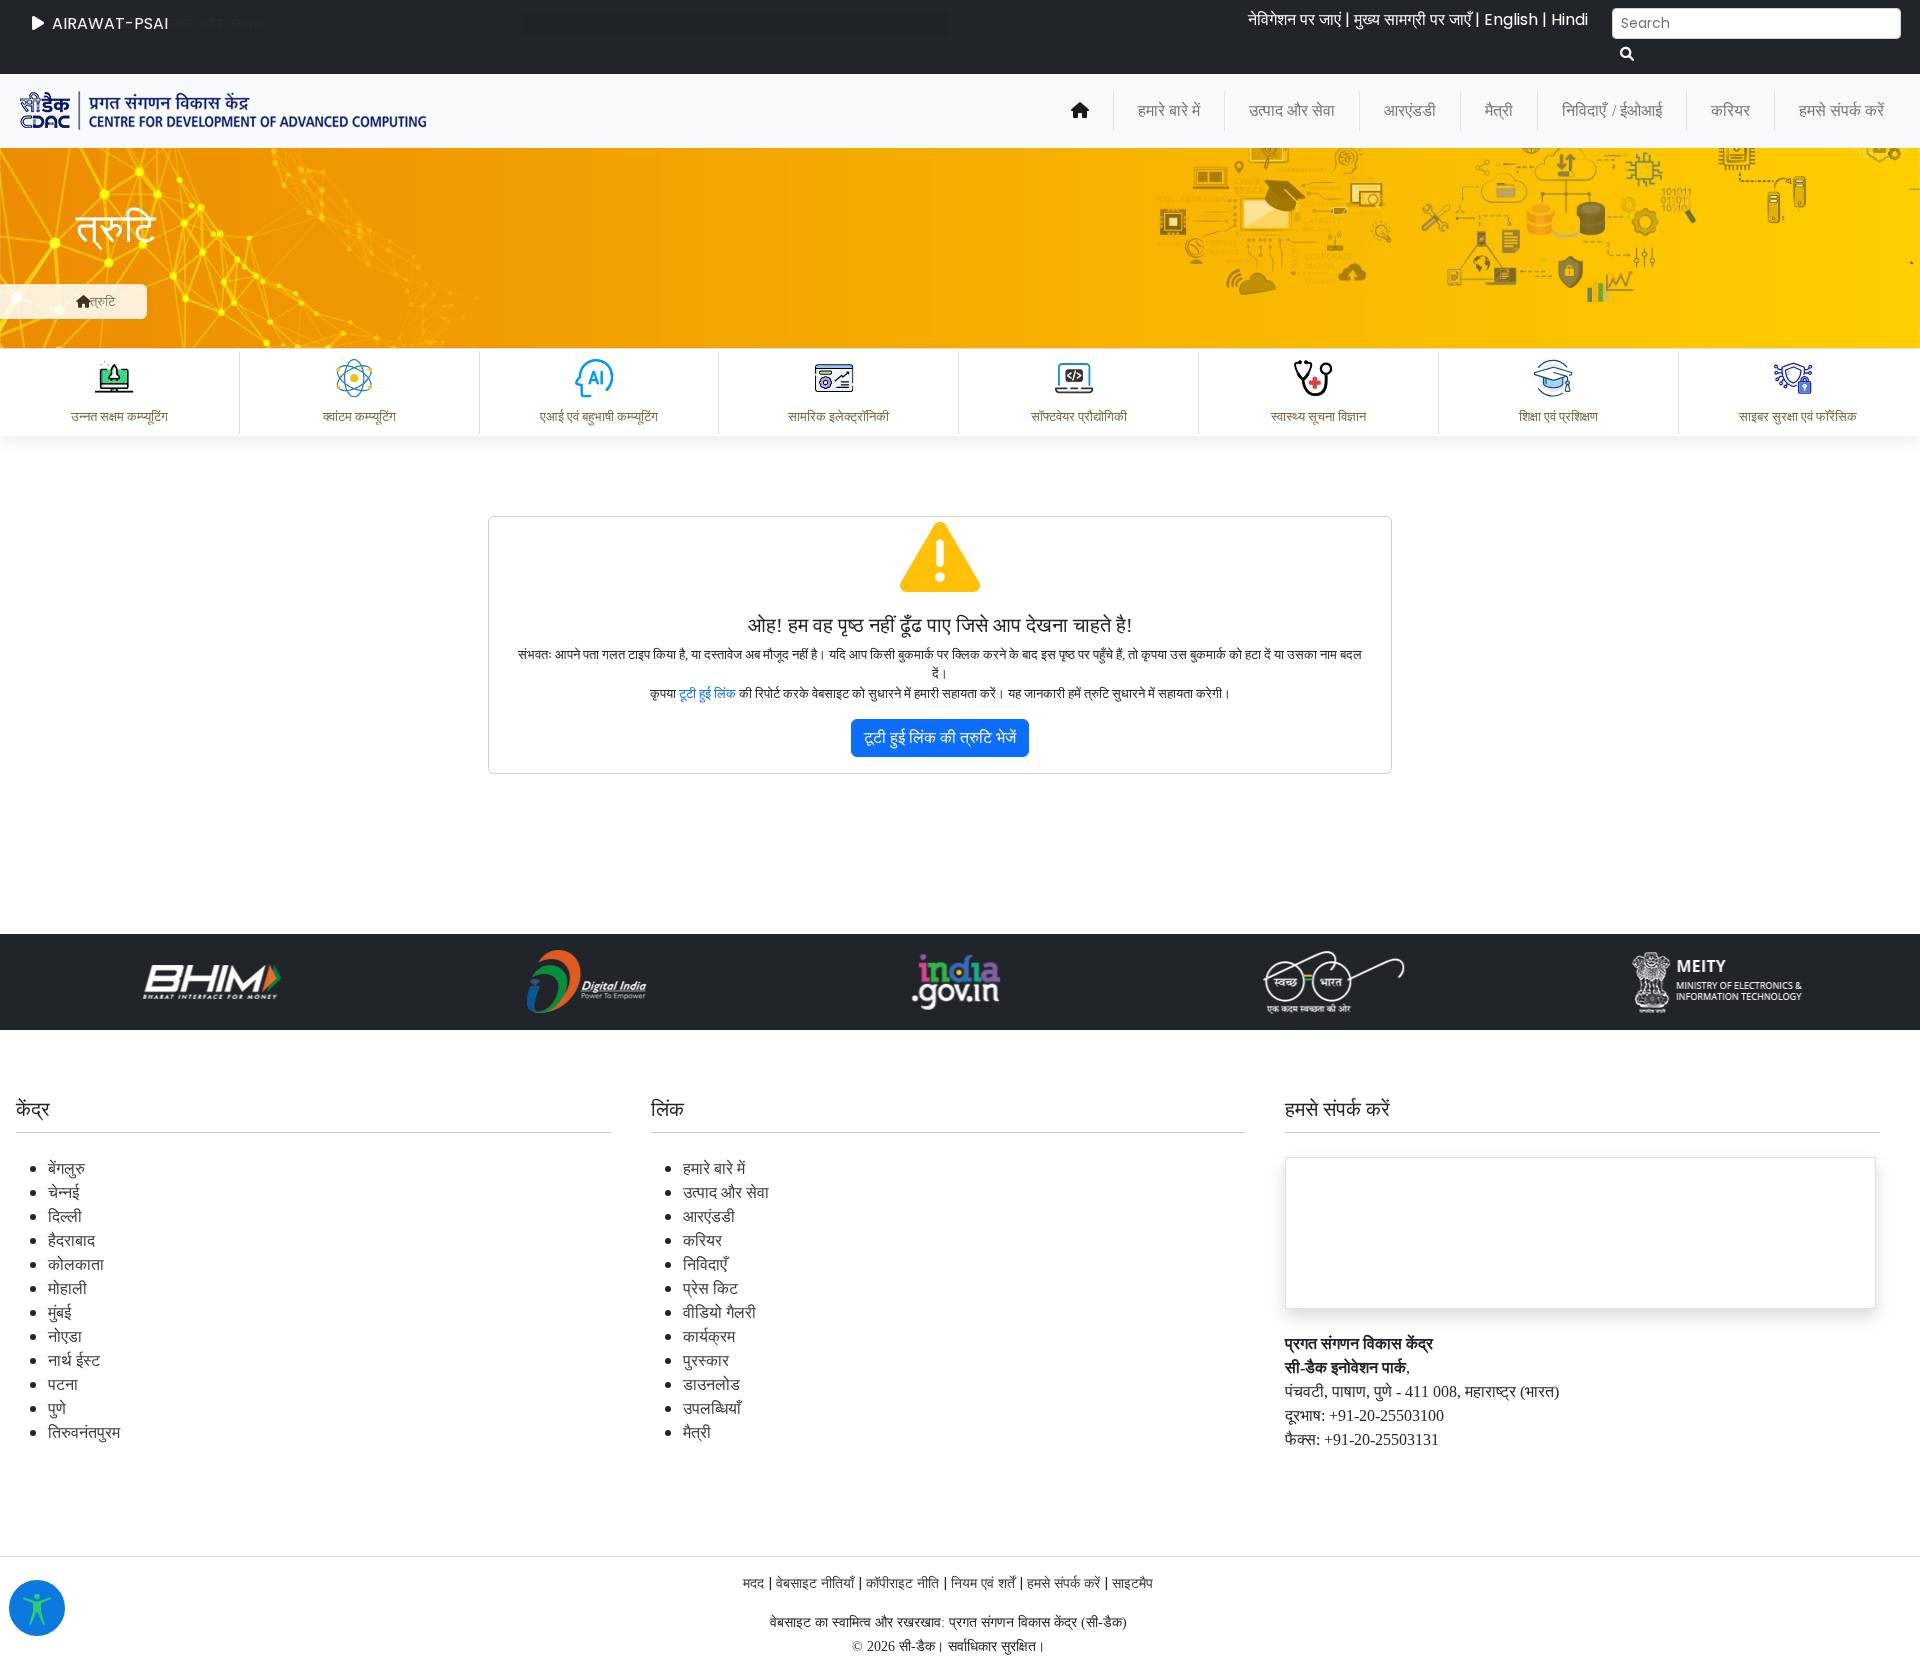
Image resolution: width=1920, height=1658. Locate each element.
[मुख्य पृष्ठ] (83, 301)
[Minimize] (1047, 335)
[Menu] (1047, 251)
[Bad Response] (1229, 1384)
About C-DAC (1100, 1471)
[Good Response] (1149, 1384)
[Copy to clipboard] (1069, 1384)
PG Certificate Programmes (1302, 1471)
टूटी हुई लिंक (707, 694)
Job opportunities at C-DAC (1560, 1471)
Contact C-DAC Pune (1793, 1471)
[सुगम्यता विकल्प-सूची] (37, 1608)
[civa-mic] (1445, 1583)
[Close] (1131, 335)
